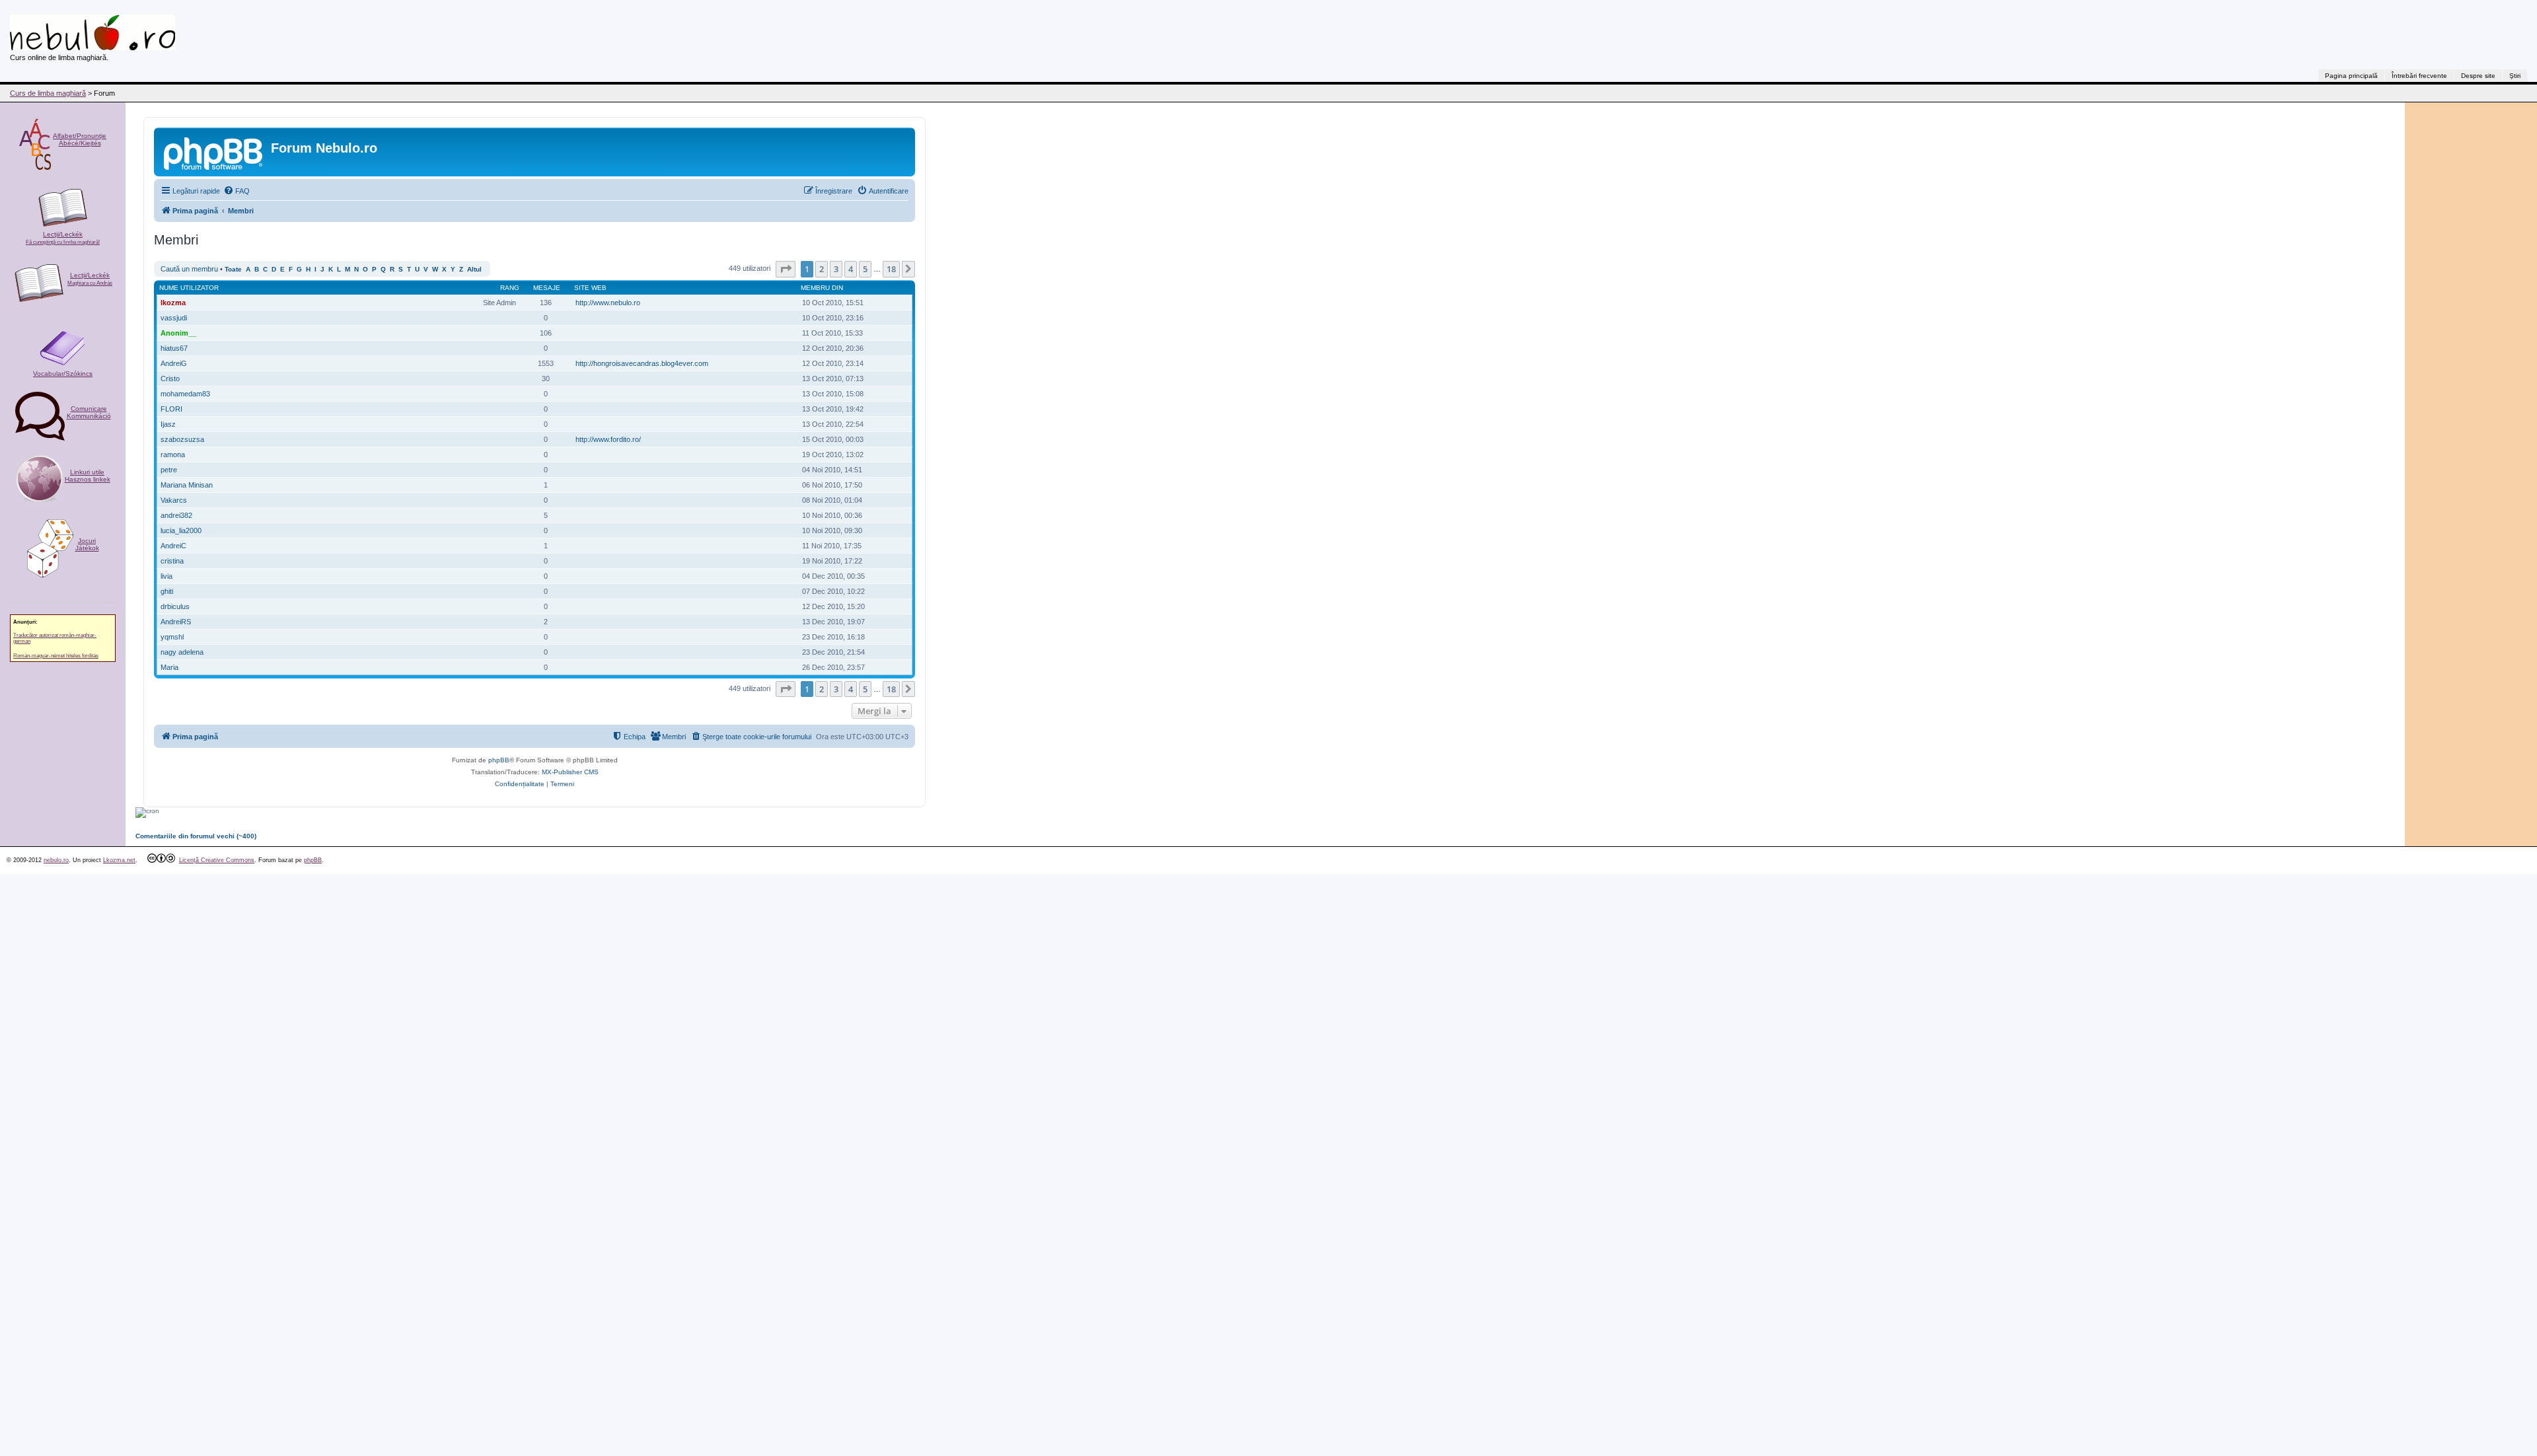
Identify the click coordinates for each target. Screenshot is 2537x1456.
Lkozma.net (119, 860)
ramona (173, 455)
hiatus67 (174, 348)
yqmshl (172, 637)
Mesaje (547, 288)
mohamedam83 (185, 394)
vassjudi (174, 318)
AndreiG (174, 363)
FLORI (171, 409)
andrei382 (176, 515)
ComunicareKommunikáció (89, 412)
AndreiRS (176, 622)
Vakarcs (174, 500)
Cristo (170, 379)
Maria (169, 667)
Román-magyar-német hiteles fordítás (56, 656)
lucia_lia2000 (181, 530)
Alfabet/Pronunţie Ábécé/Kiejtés (80, 139)
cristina (172, 561)
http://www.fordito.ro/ (608, 439)
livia (166, 576)
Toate (233, 269)
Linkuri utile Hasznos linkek (88, 476)
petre (169, 470)
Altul (474, 269)
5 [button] (865, 269)
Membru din (822, 288)
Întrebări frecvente (2419, 76)
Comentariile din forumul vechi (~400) (196, 836)
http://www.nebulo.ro (608, 303)
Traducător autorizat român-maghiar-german (55, 638)
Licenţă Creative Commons (217, 860)
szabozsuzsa (182, 439)
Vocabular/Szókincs (63, 374)
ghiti (167, 591)
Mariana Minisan (187, 485)
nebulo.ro (56, 860)
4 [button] (851, 269)
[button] (786, 269)
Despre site (2478, 76)
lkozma (173, 303)
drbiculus (175, 606)
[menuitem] (237, 191)
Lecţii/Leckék (63, 238)
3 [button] (836, 269)
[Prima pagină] (214, 152)
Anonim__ (178, 333)
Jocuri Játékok (87, 544)
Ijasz (168, 424)
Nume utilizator (189, 288)
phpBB (499, 760)
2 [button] (822, 269)
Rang (510, 288)
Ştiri (2515, 76)
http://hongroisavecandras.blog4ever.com (642, 363)
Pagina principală (2351, 76)
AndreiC (173, 546)
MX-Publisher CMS (570, 772)
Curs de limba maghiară (48, 93)
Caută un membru (189, 269)
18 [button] (891, 269)
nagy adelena (182, 652)
